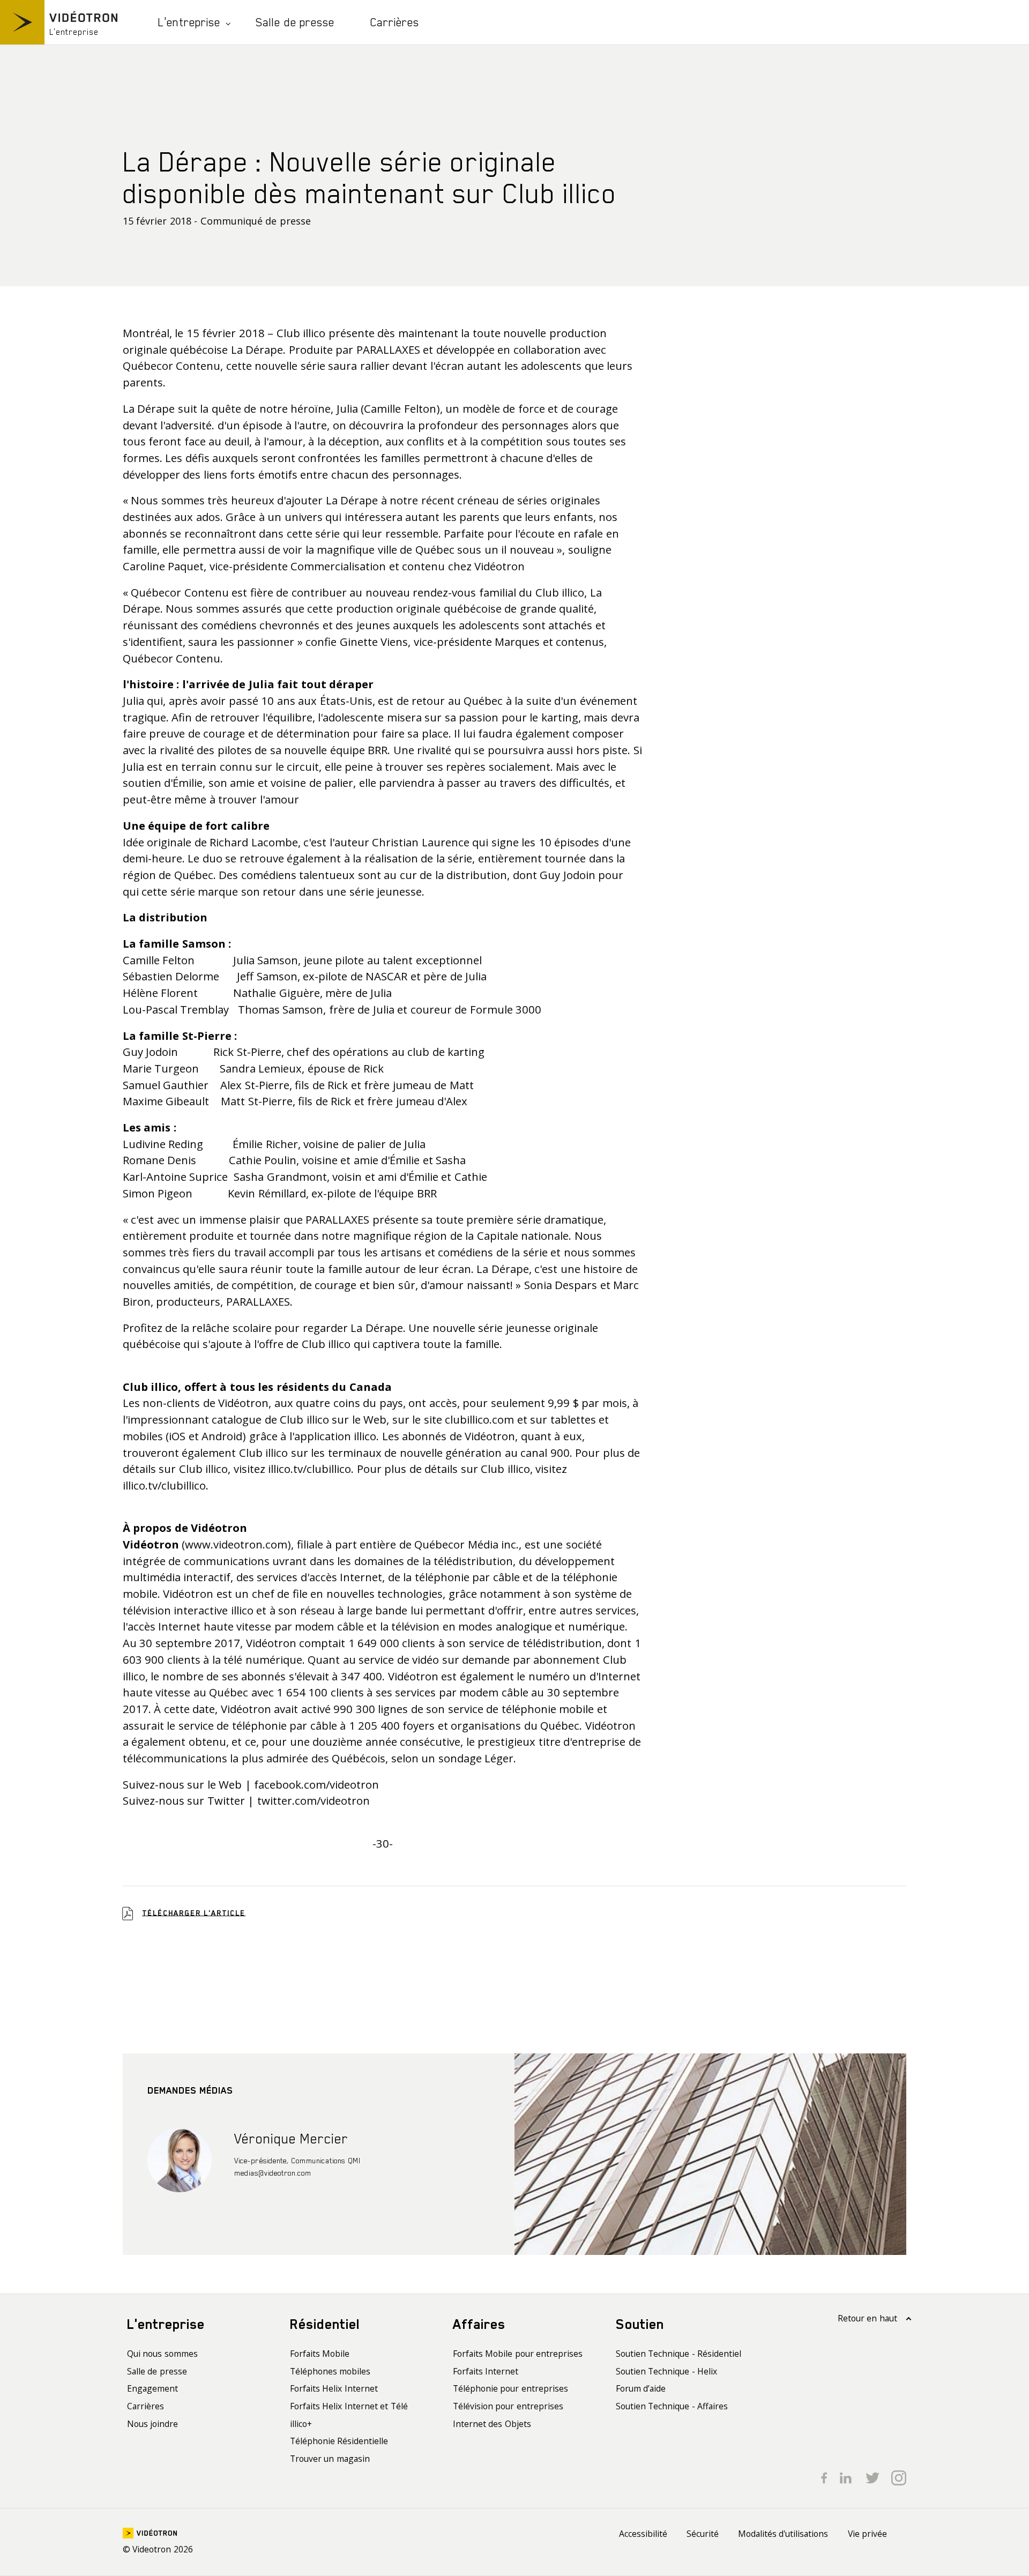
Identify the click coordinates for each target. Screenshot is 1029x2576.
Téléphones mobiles (330, 2371)
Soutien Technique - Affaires (672, 2406)
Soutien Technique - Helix (667, 2371)
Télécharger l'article (194, 1912)
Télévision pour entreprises (508, 2406)
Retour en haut (867, 2318)
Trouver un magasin (330, 2459)
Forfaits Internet (486, 2371)
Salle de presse (295, 22)
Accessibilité (643, 2534)
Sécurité (703, 2534)
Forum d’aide (641, 2388)
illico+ (301, 2424)
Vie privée (868, 2534)
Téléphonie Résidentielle (339, 2441)
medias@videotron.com (273, 2173)
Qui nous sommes (162, 2354)
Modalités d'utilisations (783, 2534)
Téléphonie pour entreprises (510, 2388)
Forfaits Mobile (320, 2354)
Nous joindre (153, 2424)
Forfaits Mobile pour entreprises (518, 2354)
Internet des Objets (492, 2424)
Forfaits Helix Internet (334, 2388)
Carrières (395, 22)
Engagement (152, 2388)
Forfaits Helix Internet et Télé (349, 2406)
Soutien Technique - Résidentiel (679, 2354)
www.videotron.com (236, 1544)
